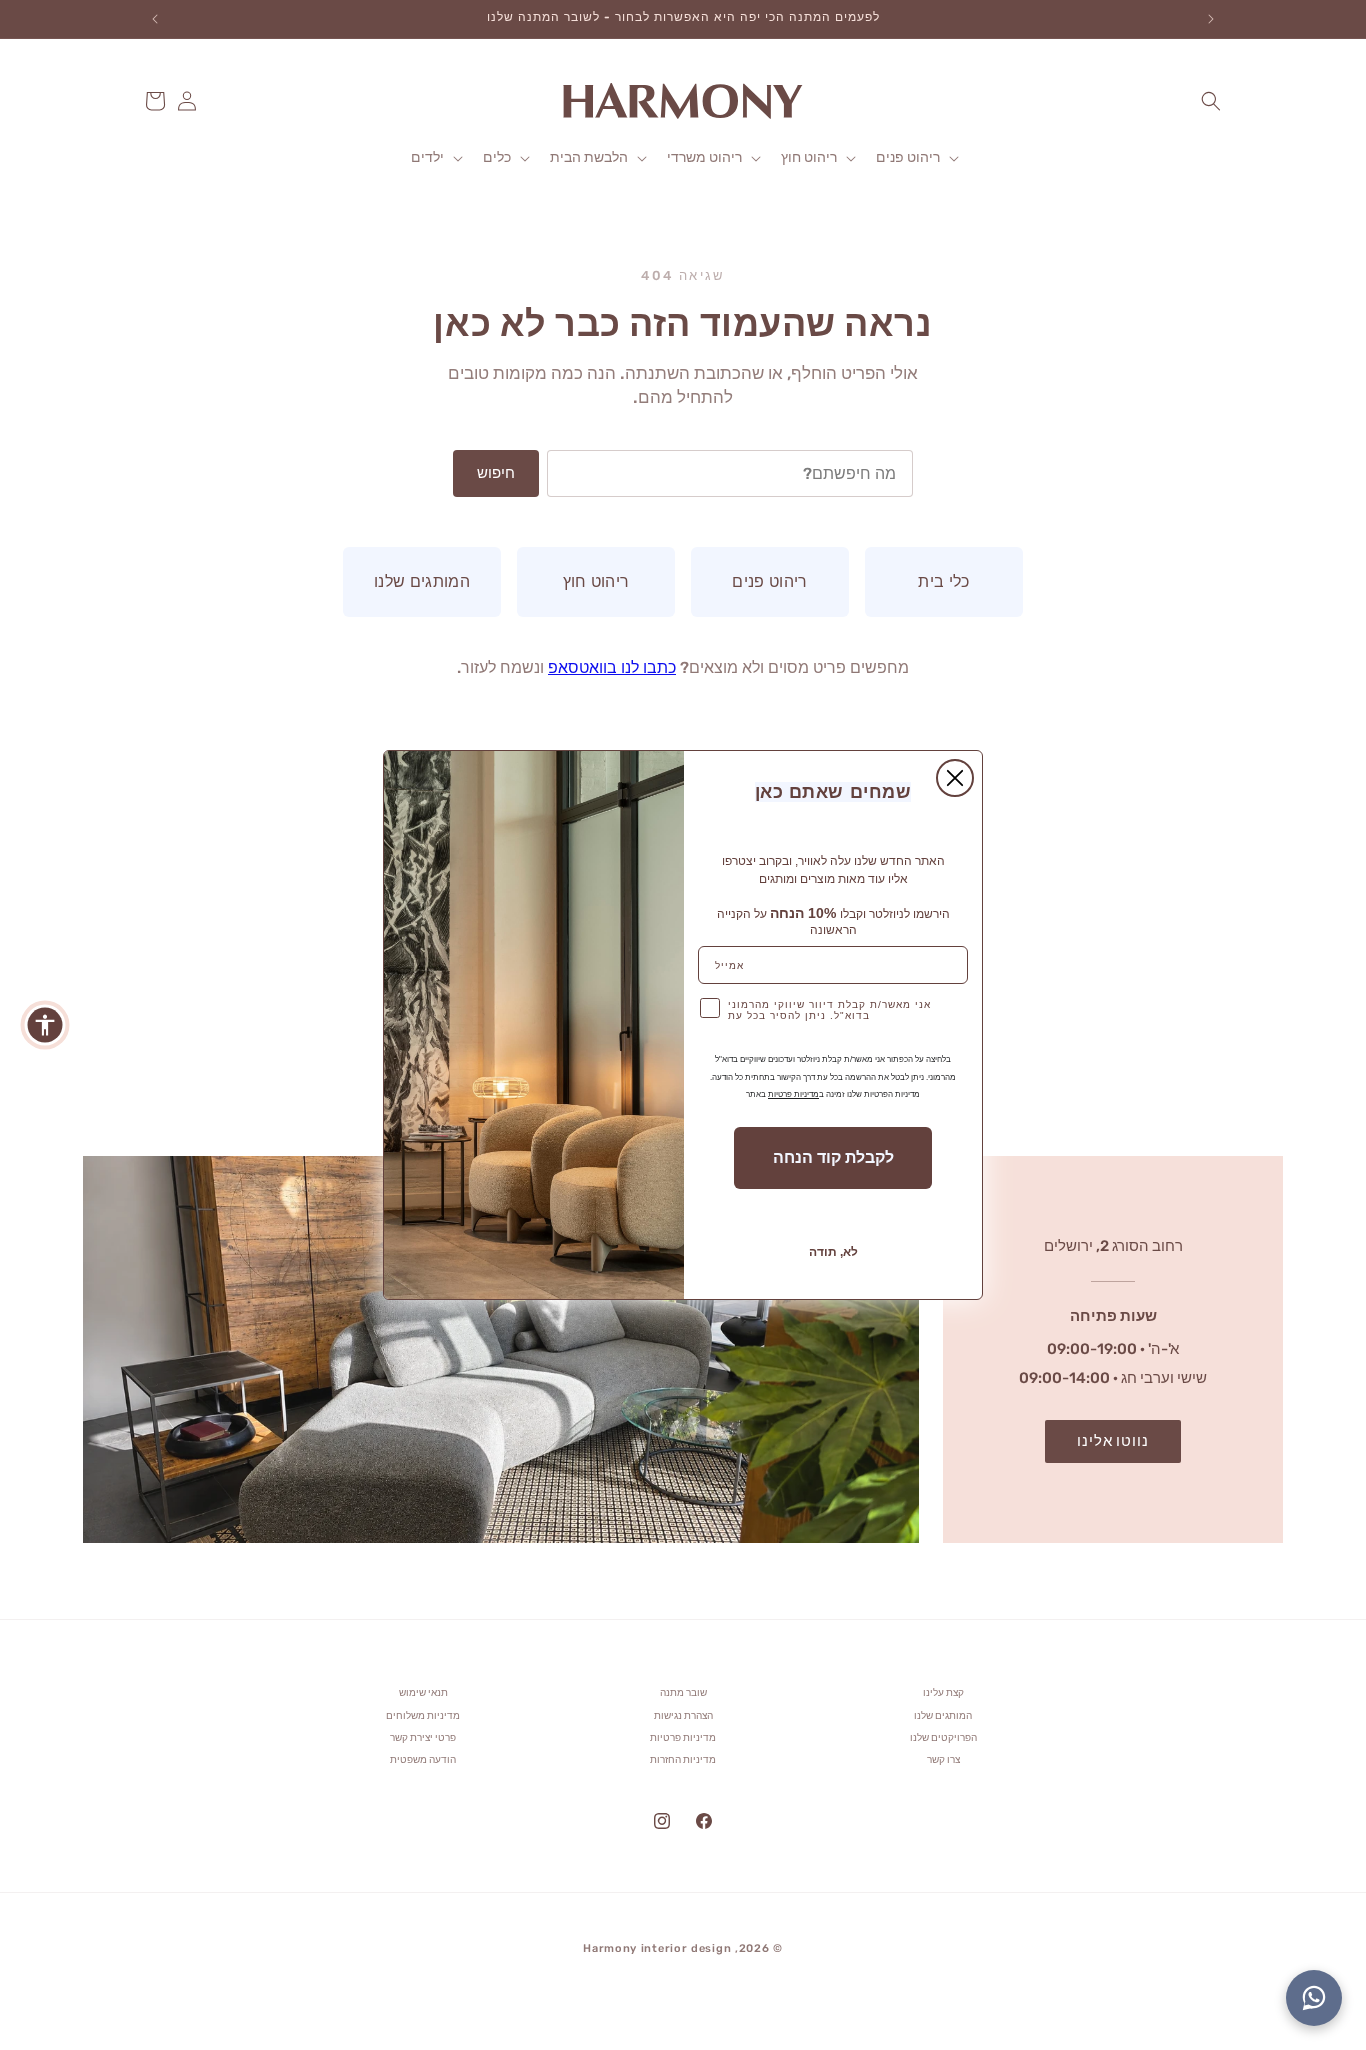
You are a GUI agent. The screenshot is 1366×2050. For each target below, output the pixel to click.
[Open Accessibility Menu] (45, 1025)
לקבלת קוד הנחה (833, 1157)
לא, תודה (833, 1252)
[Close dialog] (955, 778)
